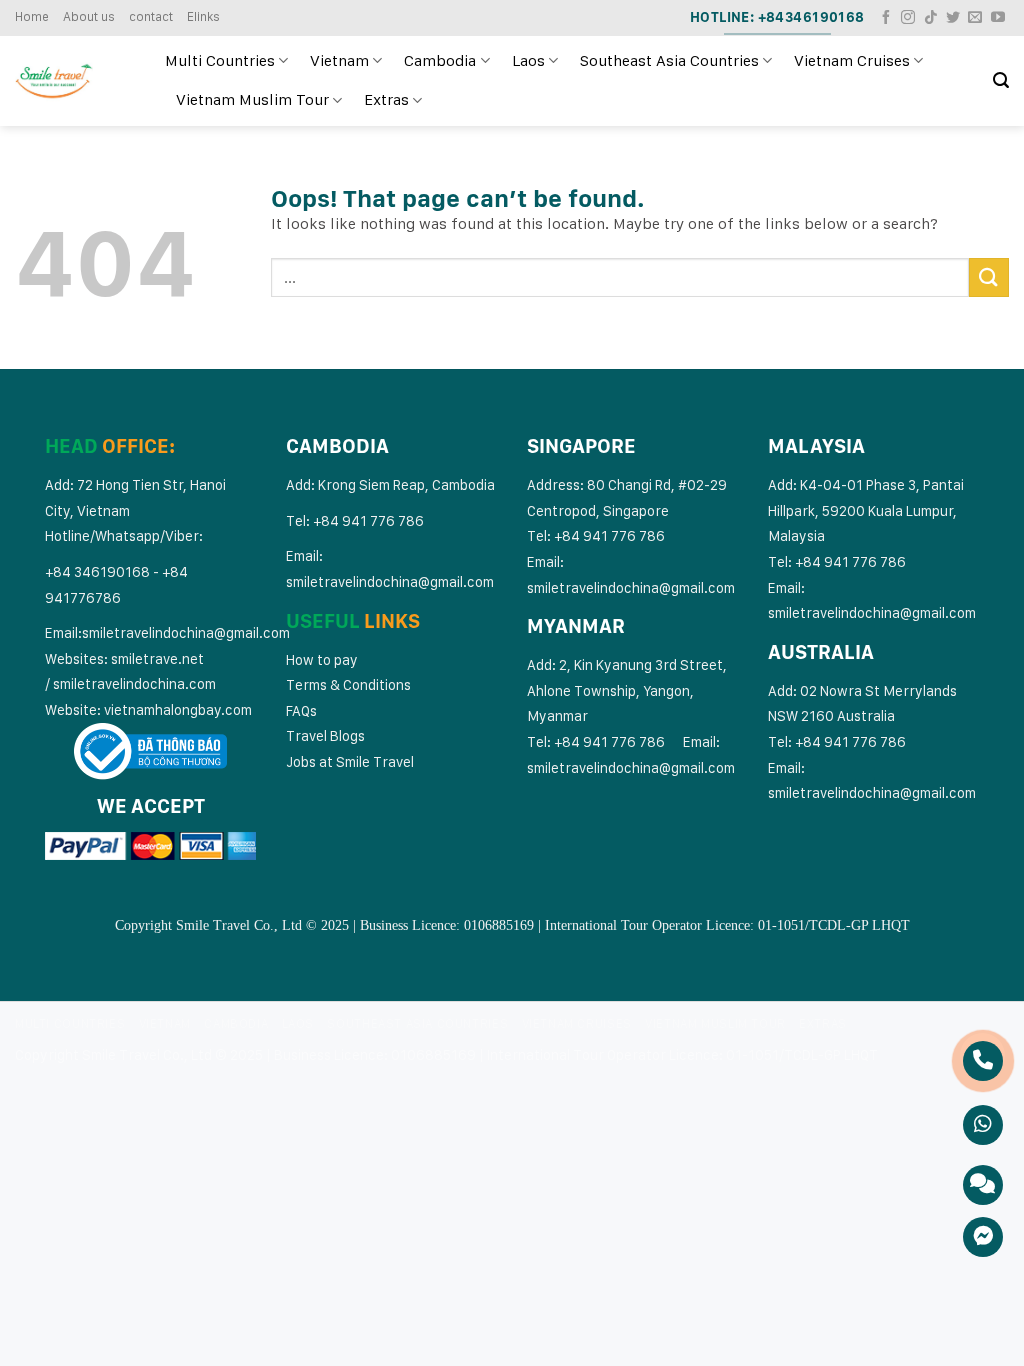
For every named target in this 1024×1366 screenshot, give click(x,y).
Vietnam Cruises (852, 60)
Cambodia (440, 60)
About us (89, 16)
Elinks (203, 16)
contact (151, 16)
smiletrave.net (159, 658)
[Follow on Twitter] (953, 18)
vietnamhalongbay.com (178, 709)
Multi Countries (220, 60)
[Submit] (989, 277)
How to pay (322, 659)
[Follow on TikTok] (931, 18)
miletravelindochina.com (138, 683)
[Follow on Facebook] (886, 18)
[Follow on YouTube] (998, 18)
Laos (528, 60)
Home (32, 16)
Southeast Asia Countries (669, 60)
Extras (386, 99)
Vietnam (339, 60)
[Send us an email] (975, 18)
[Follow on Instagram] (908, 18)
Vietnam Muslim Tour (252, 99)
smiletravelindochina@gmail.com (186, 632)
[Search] (1001, 80)
